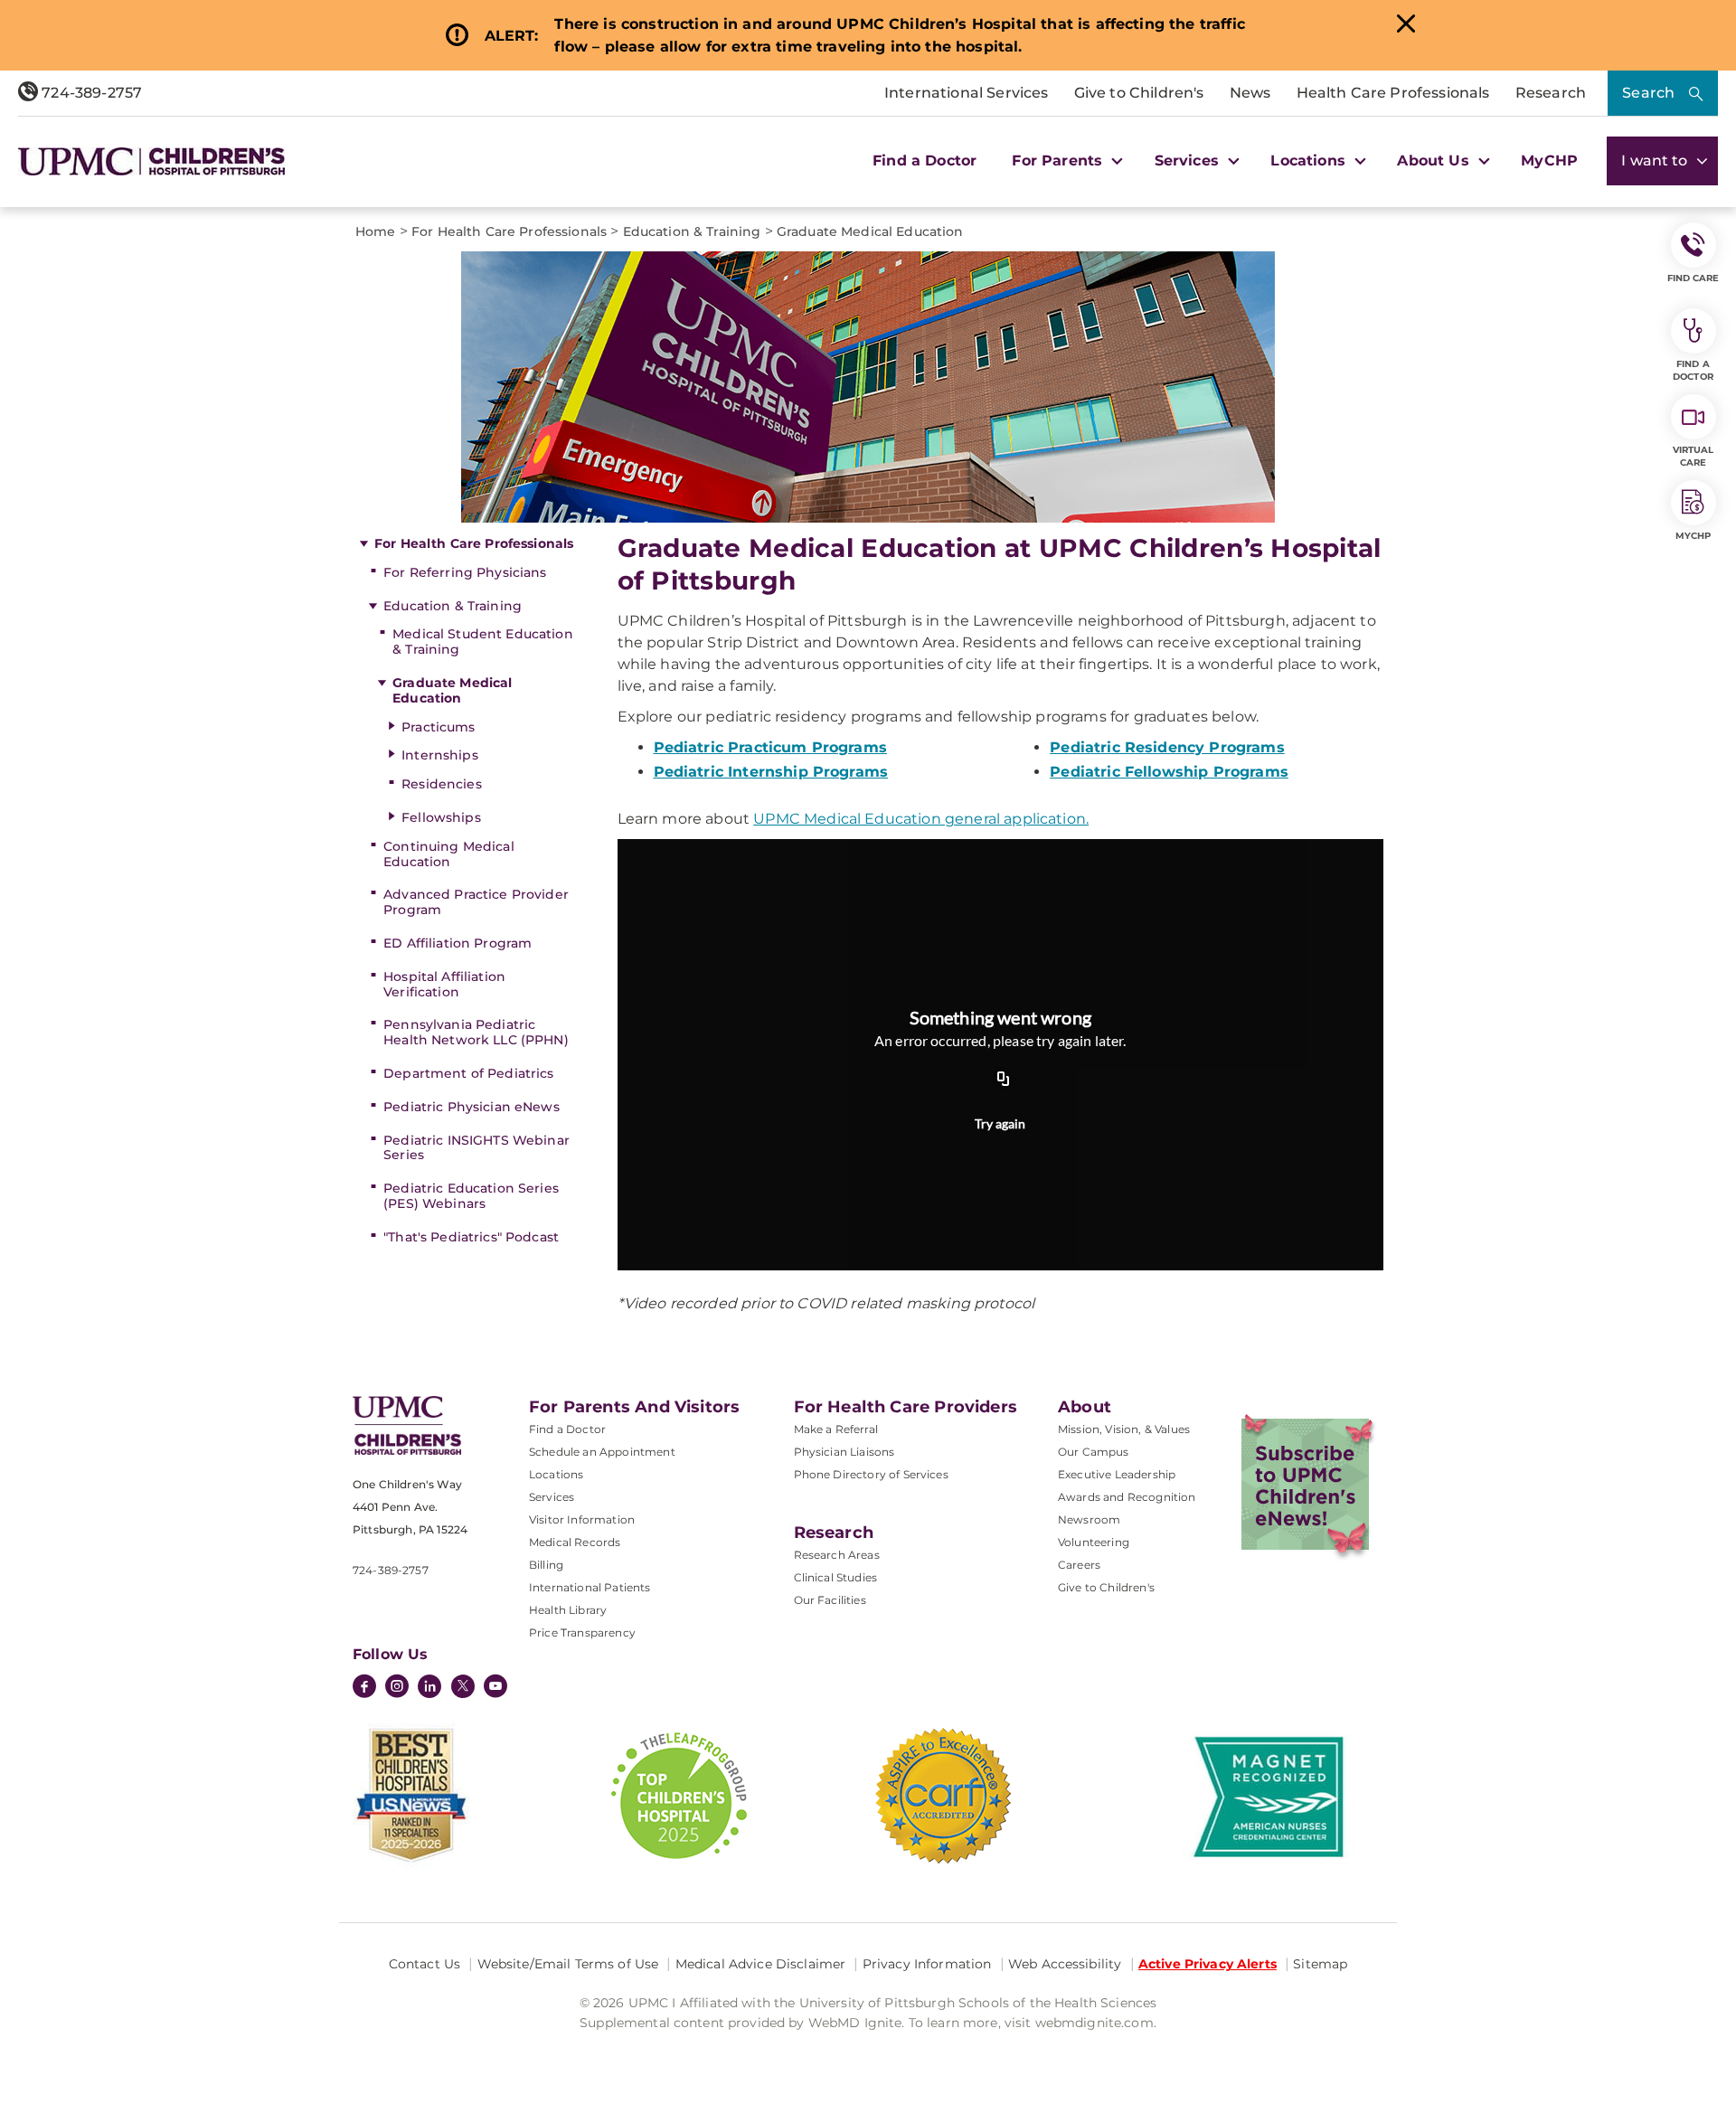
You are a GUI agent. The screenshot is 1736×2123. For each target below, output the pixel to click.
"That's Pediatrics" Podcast (471, 1237)
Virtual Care (1694, 456)
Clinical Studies (836, 1577)
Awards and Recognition (1127, 1497)
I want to (1656, 160)
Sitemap (1320, 1964)
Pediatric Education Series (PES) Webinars (471, 1196)
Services (552, 1497)
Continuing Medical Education (449, 854)
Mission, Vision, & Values (1124, 1429)
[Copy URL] (1004, 1080)
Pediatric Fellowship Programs (1169, 772)
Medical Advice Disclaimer (761, 1964)
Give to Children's (1139, 93)
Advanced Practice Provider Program (476, 902)
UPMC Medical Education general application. (921, 819)
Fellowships (441, 817)
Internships (440, 755)
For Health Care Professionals (474, 543)
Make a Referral (836, 1429)
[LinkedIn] (429, 1688)
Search (1648, 93)
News (1250, 93)
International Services (967, 93)
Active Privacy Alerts (1208, 1964)
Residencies (442, 784)
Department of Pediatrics (468, 1073)
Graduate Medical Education (452, 690)
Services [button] (1189, 160)
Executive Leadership (1117, 1474)
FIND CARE (1694, 278)
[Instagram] (397, 1688)
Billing (546, 1565)
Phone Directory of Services (871, 1474)
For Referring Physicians (465, 572)
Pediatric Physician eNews (472, 1107)
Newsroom (1089, 1519)
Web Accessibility (1065, 1964)
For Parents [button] (1059, 160)
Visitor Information (582, 1519)
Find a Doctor (925, 160)
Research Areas (837, 1555)
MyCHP (1549, 160)
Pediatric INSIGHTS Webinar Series (476, 1148)
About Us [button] (1435, 160)
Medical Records (575, 1542)
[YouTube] (495, 1688)
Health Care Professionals (1393, 93)
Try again (1000, 1123)
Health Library (568, 1610)
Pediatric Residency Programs (1167, 747)
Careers (1079, 1565)
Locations (556, 1474)
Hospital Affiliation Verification (444, 984)
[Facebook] (364, 1688)
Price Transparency (582, 1632)
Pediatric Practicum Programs (770, 747)
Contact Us (425, 1964)
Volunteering (1094, 1542)
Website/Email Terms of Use (568, 1964)
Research (1551, 93)
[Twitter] (463, 1686)
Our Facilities (830, 1600)
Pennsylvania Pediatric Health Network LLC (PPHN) (476, 1032)
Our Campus (1094, 1452)
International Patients (590, 1587)
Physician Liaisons (844, 1452)
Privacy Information (927, 1964)
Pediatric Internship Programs (771, 772)
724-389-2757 (90, 93)
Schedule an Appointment (602, 1452)
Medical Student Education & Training (483, 642)
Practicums (438, 727)
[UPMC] (151, 161)
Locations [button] (1310, 160)
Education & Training (453, 606)
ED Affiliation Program (458, 943)
